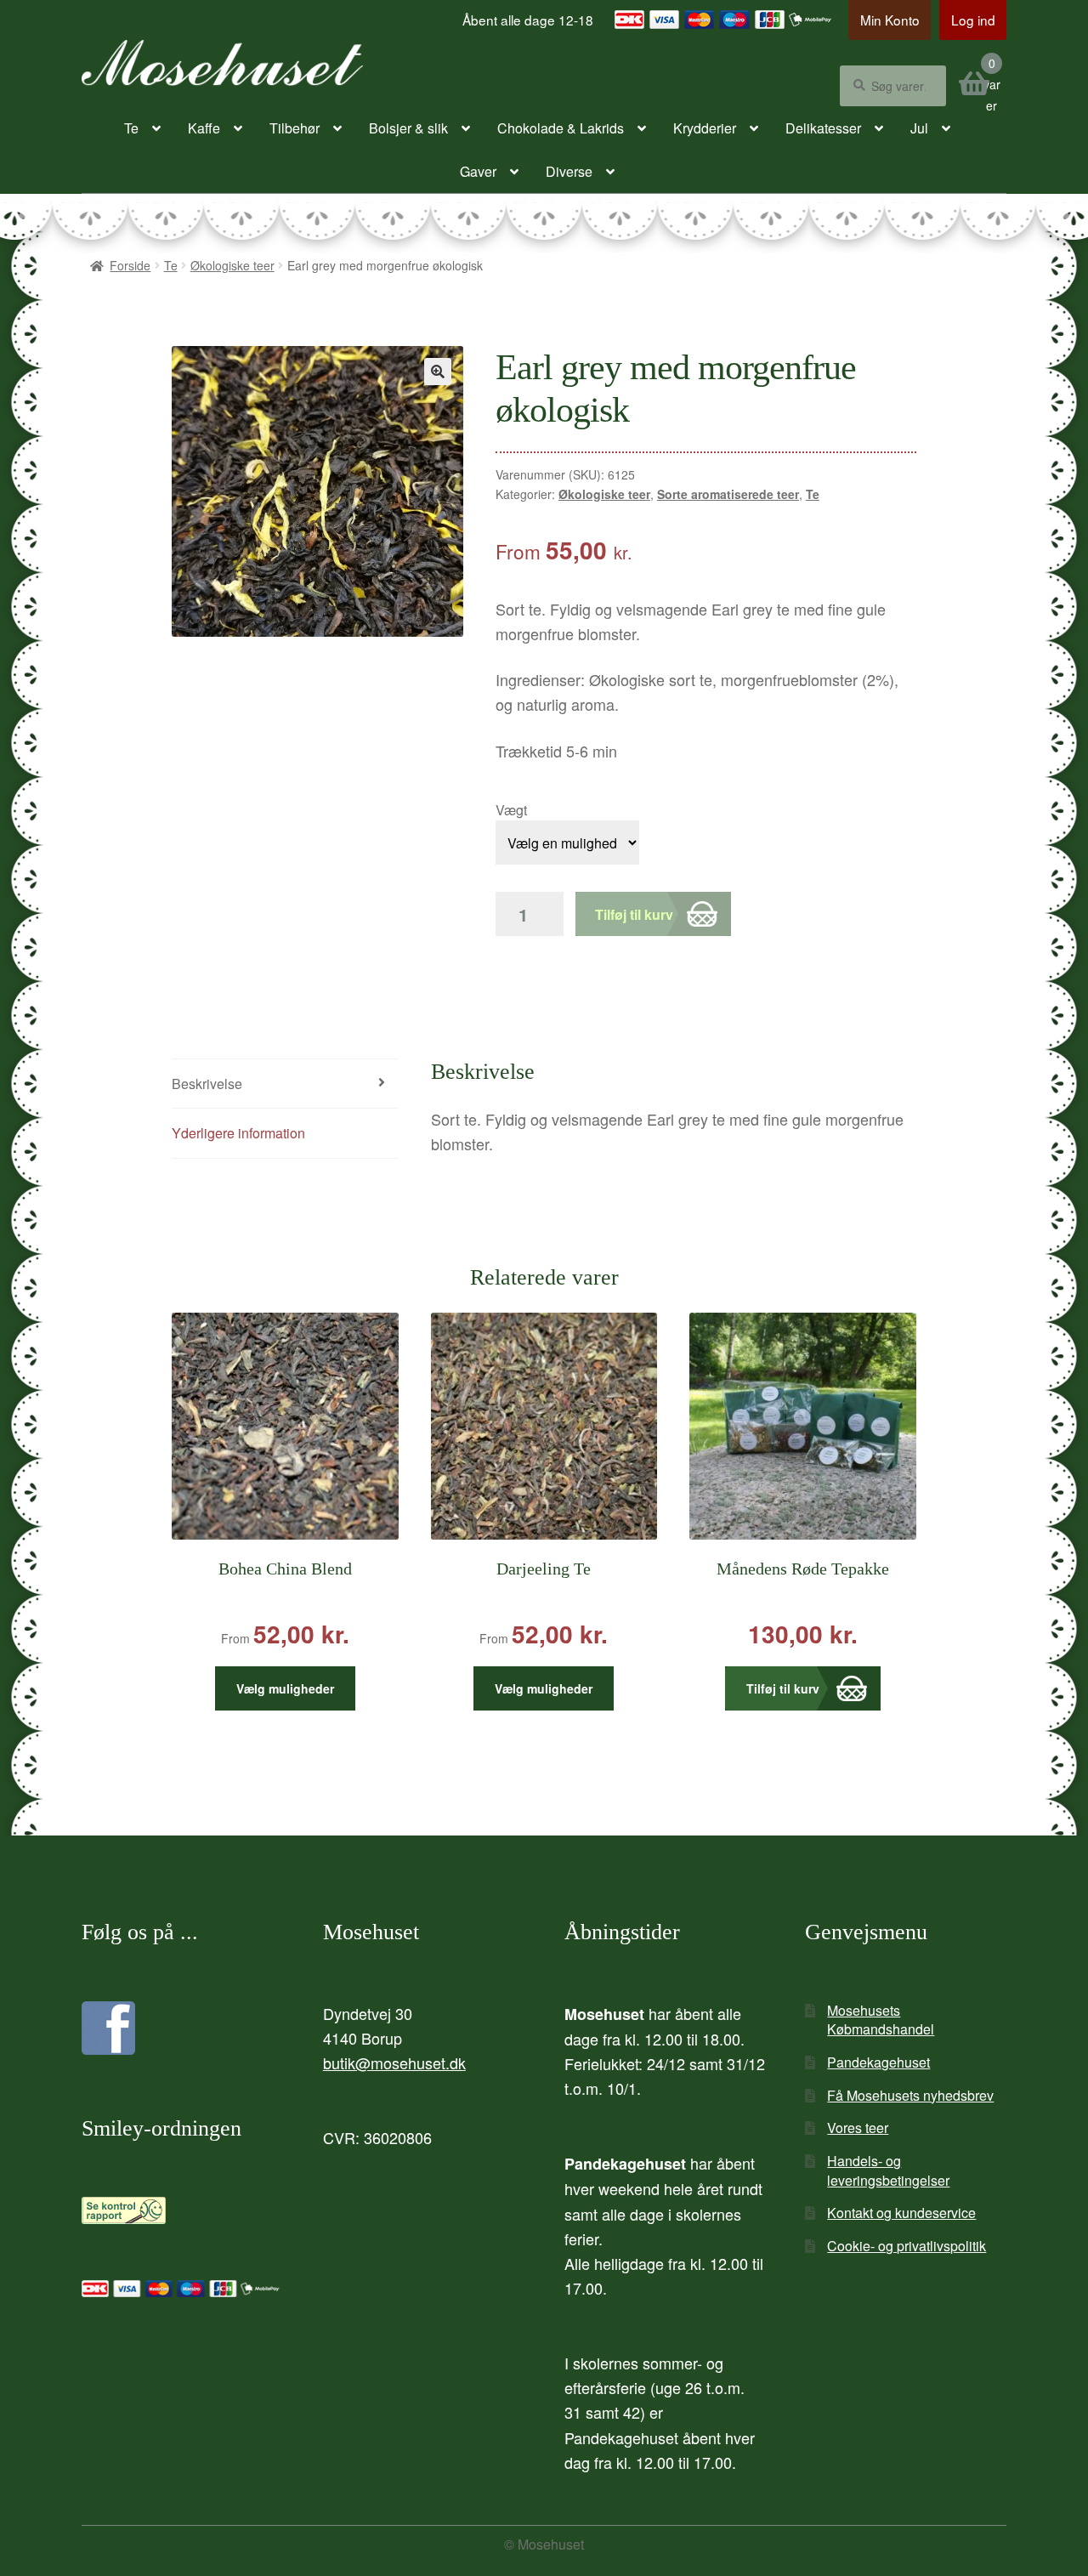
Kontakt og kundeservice (901, 2213)
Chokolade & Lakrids (561, 128)
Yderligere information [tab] (238, 1133)
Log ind (973, 20)
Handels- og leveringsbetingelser (888, 2170)
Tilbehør (295, 128)
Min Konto (890, 20)
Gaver (478, 171)
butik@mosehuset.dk (394, 2063)
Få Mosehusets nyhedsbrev (910, 2095)
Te (131, 128)
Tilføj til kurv (634, 914)
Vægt (511, 810)
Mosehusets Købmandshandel (881, 2020)
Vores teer (858, 2128)
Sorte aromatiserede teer (728, 494)
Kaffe (204, 128)
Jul (919, 128)
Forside (130, 265)
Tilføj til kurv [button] (783, 1688)
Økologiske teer (232, 265)
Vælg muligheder (285, 1688)
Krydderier (705, 128)
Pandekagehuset (878, 2062)
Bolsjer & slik (408, 128)
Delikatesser (823, 128)
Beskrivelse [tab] (207, 1084)
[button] (438, 372)
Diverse (569, 171)
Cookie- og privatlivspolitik (907, 2246)
